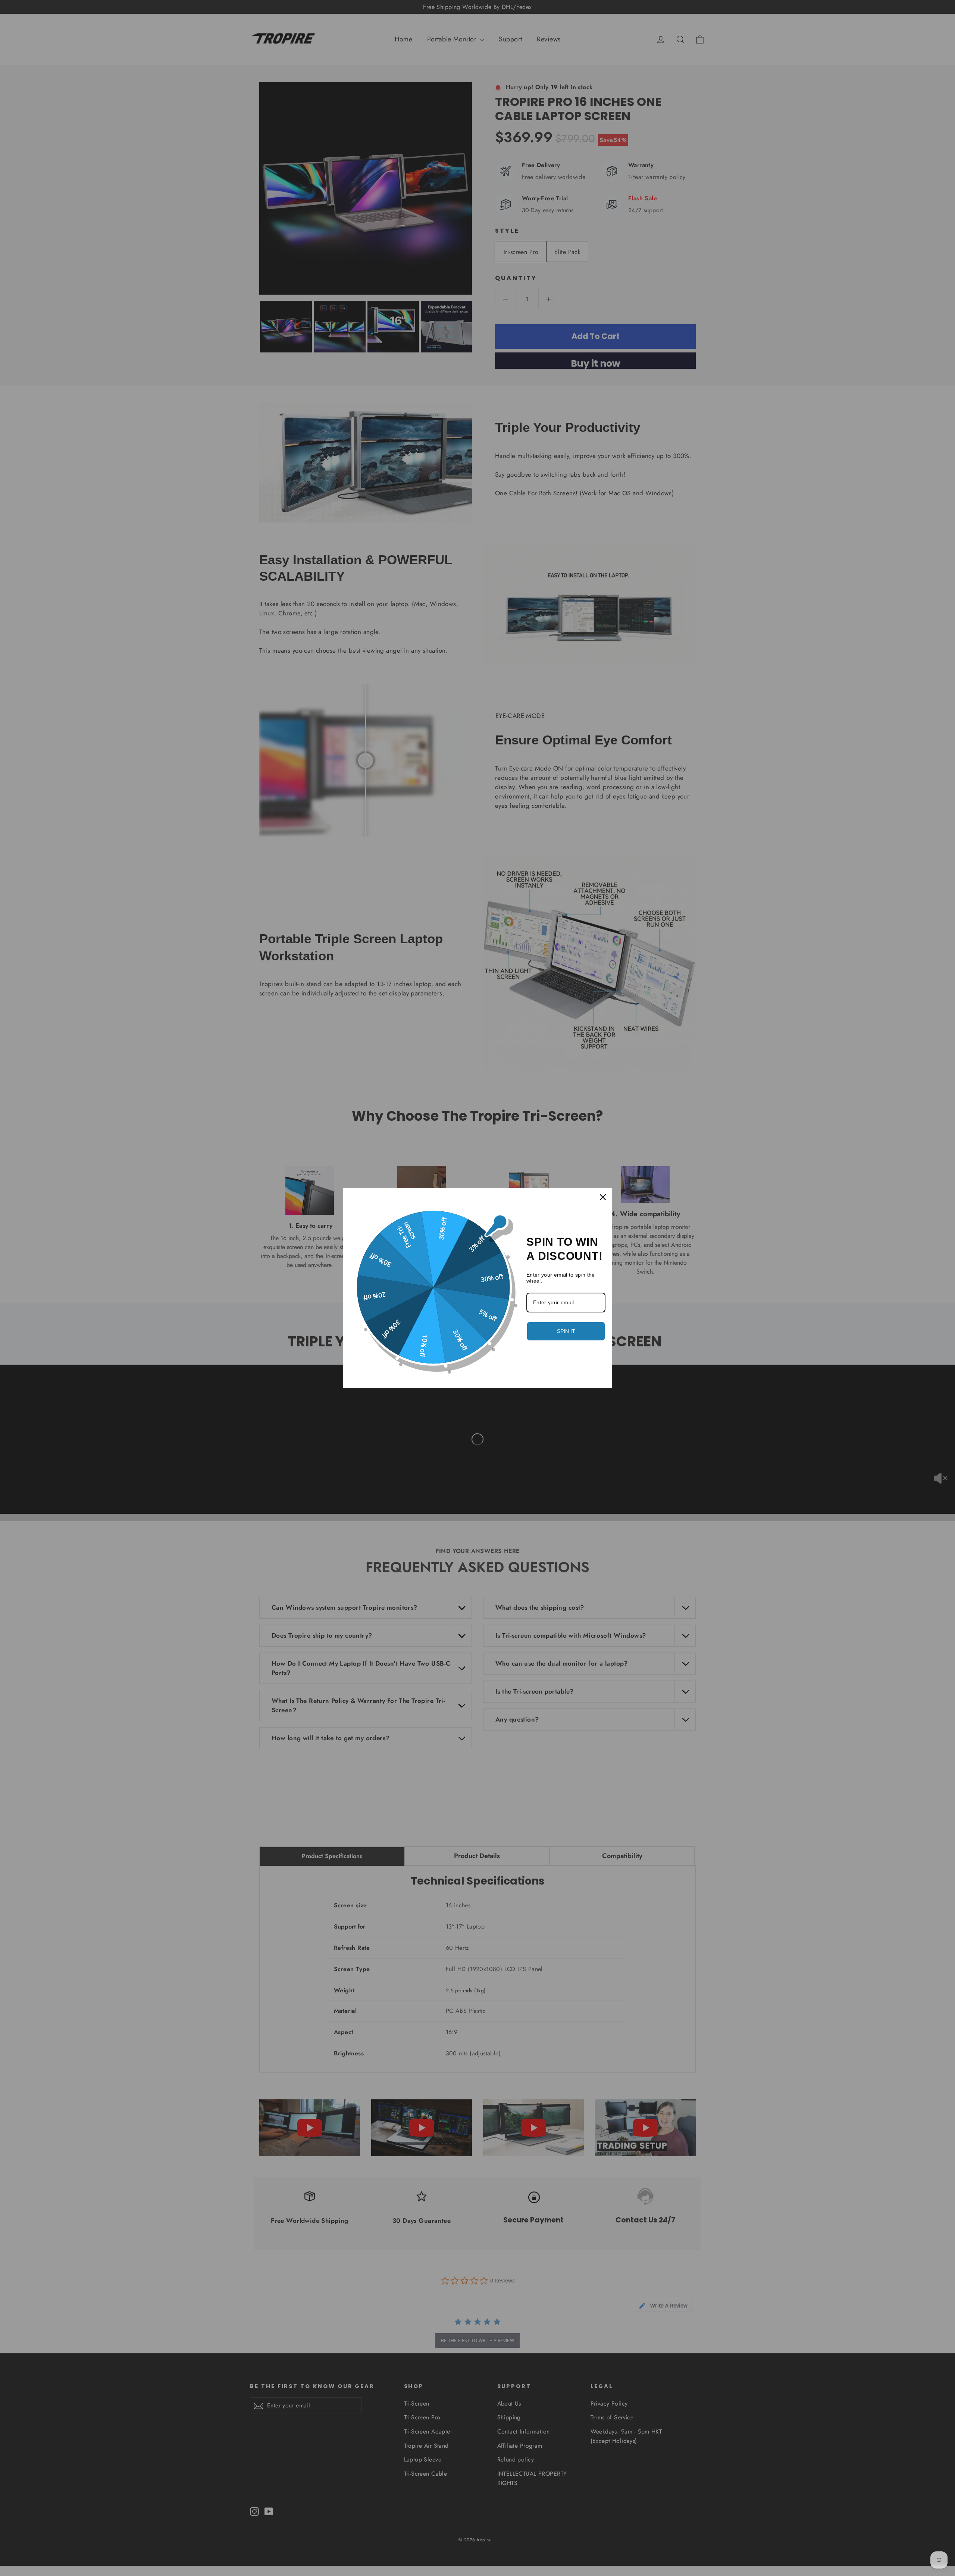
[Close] (603, 1197)
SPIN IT (566, 1331)
